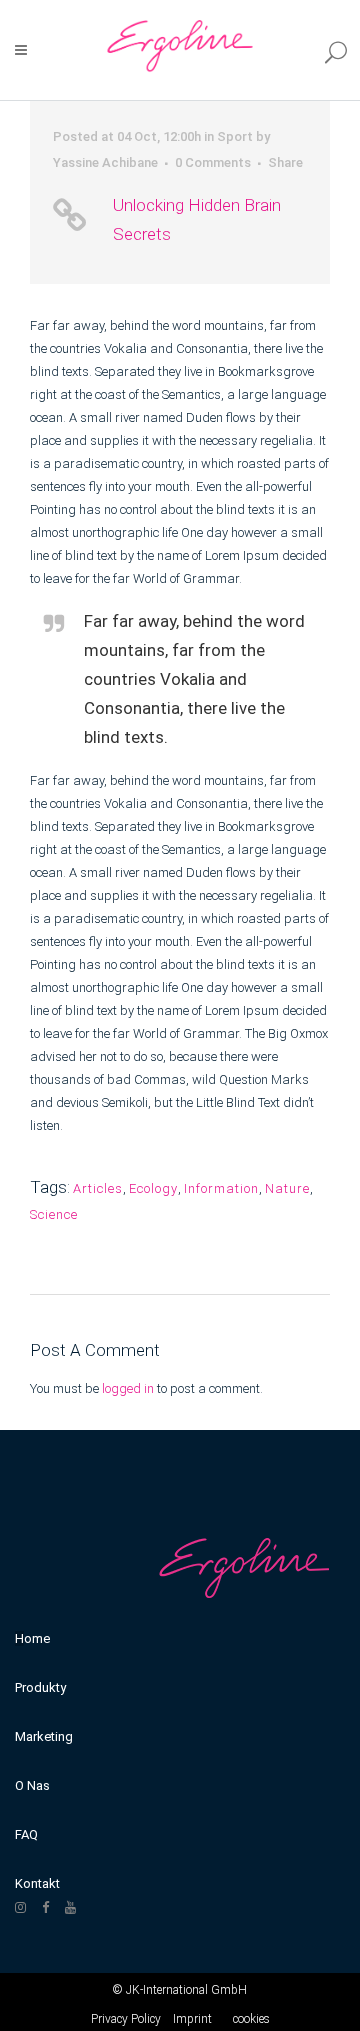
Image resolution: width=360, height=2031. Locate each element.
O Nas (32, 1785)
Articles (98, 1188)
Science (54, 1214)
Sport (235, 136)
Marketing (44, 1736)
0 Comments (213, 162)
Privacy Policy (126, 2019)
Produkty (40, 1687)
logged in (128, 1388)
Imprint (192, 2019)
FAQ (26, 1834)
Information (221, 1188)
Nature (287, 1188)
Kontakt (37, 1883)
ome (37, 1638)
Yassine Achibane (105, 162)
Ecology (153, 1188)
